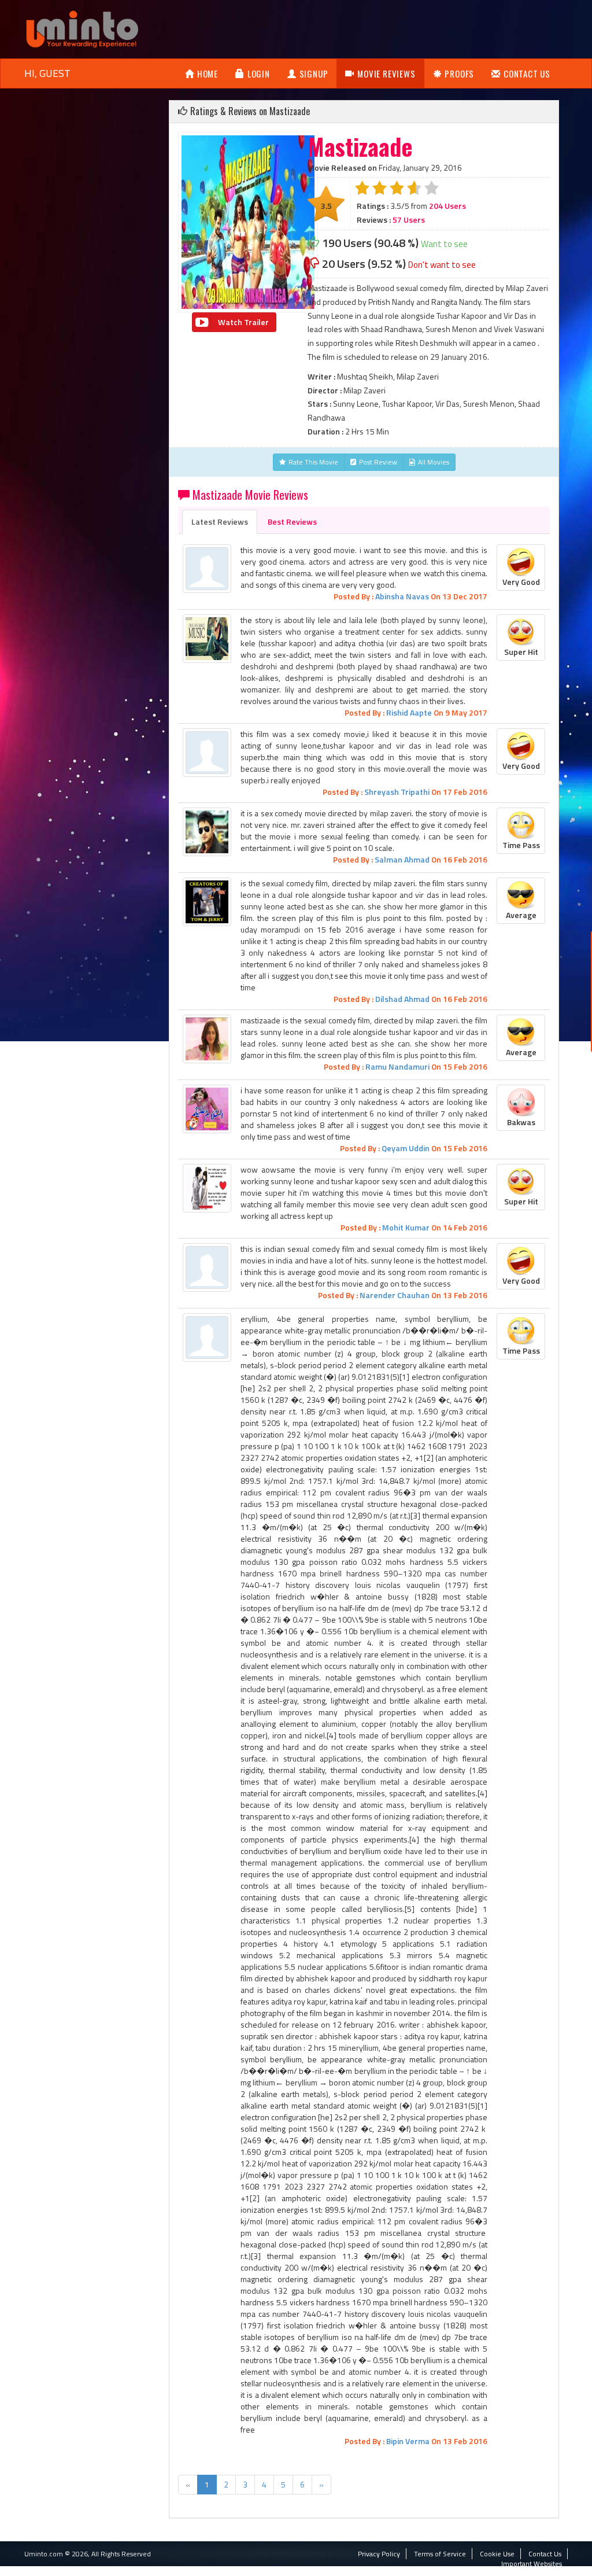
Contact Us (527, 73)
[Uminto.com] (82, 28)
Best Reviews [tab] (292, 522)
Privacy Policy (379, 2554)
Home (208, 73)
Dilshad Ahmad (402, 999)
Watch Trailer (243, 322)
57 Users (409, 220)
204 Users (447, 206)
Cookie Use (497, 2554)
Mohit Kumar (406, 1227)
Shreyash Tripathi (397, 792)
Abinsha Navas (402, 596)
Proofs (459, 73)
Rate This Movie (313, 462)
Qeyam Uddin (406, 1148)
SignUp (314, 73)
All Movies (434, 462)
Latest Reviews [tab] (220, 522)
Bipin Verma (408, 2441)
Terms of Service (440, 2554)
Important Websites (532, 2564)
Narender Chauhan (395, 1295)
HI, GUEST (47, 73)
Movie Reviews (386, 73)
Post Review (378, 462)
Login (259, 73)
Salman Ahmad (402, 859)
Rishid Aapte (409, 712)
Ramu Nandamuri (397, 1066)
